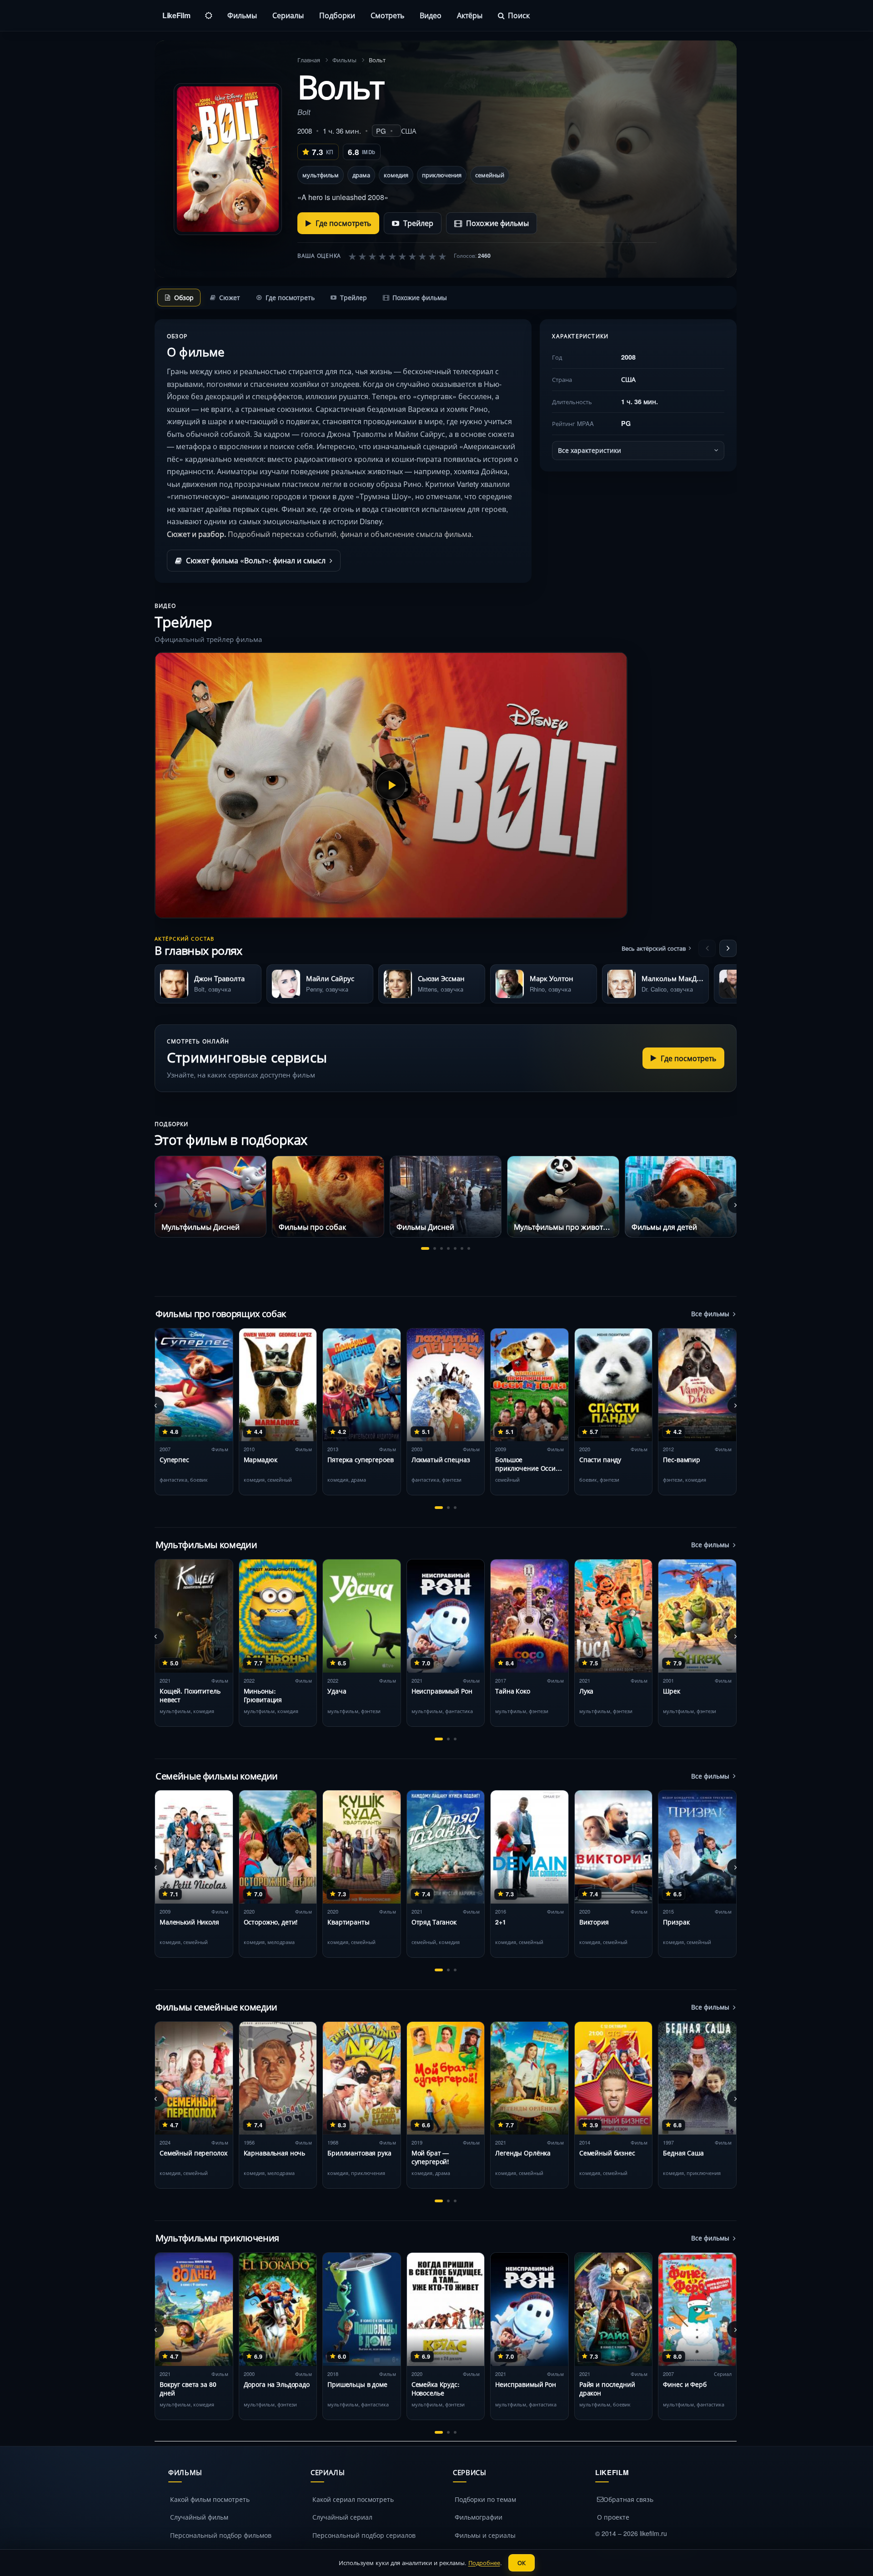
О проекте (613, 2517)
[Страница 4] (448, 1248)
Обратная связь (628, 2499)
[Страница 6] (462, 1248)
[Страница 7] (469, 1248)
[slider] (397, 256)
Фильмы (242, 15)
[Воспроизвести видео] (391, 785)
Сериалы (288, 15)
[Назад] (707, 948)
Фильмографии (479, 2517)
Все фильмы (710, 1313)
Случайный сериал (342, 2517)
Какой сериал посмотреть (353, 2499)
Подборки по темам (485, 2499)
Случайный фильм (199, 2517)
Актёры (470, 15)
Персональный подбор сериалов (364, 2535)
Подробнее (484, 2563)
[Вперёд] (728, 948)
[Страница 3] (442, 1248)
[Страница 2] (435, 1248)
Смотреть (387, 15)
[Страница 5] (455, 1248)
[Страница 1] (425, 1248)
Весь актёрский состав (654, 948)
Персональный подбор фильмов (221, 2535)
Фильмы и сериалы (485, 2535)
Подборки (337, 15)
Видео (431, 15)
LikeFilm (176, 15)
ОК (522, 2563)
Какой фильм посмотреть (210, 2499)
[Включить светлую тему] (209, 15)
